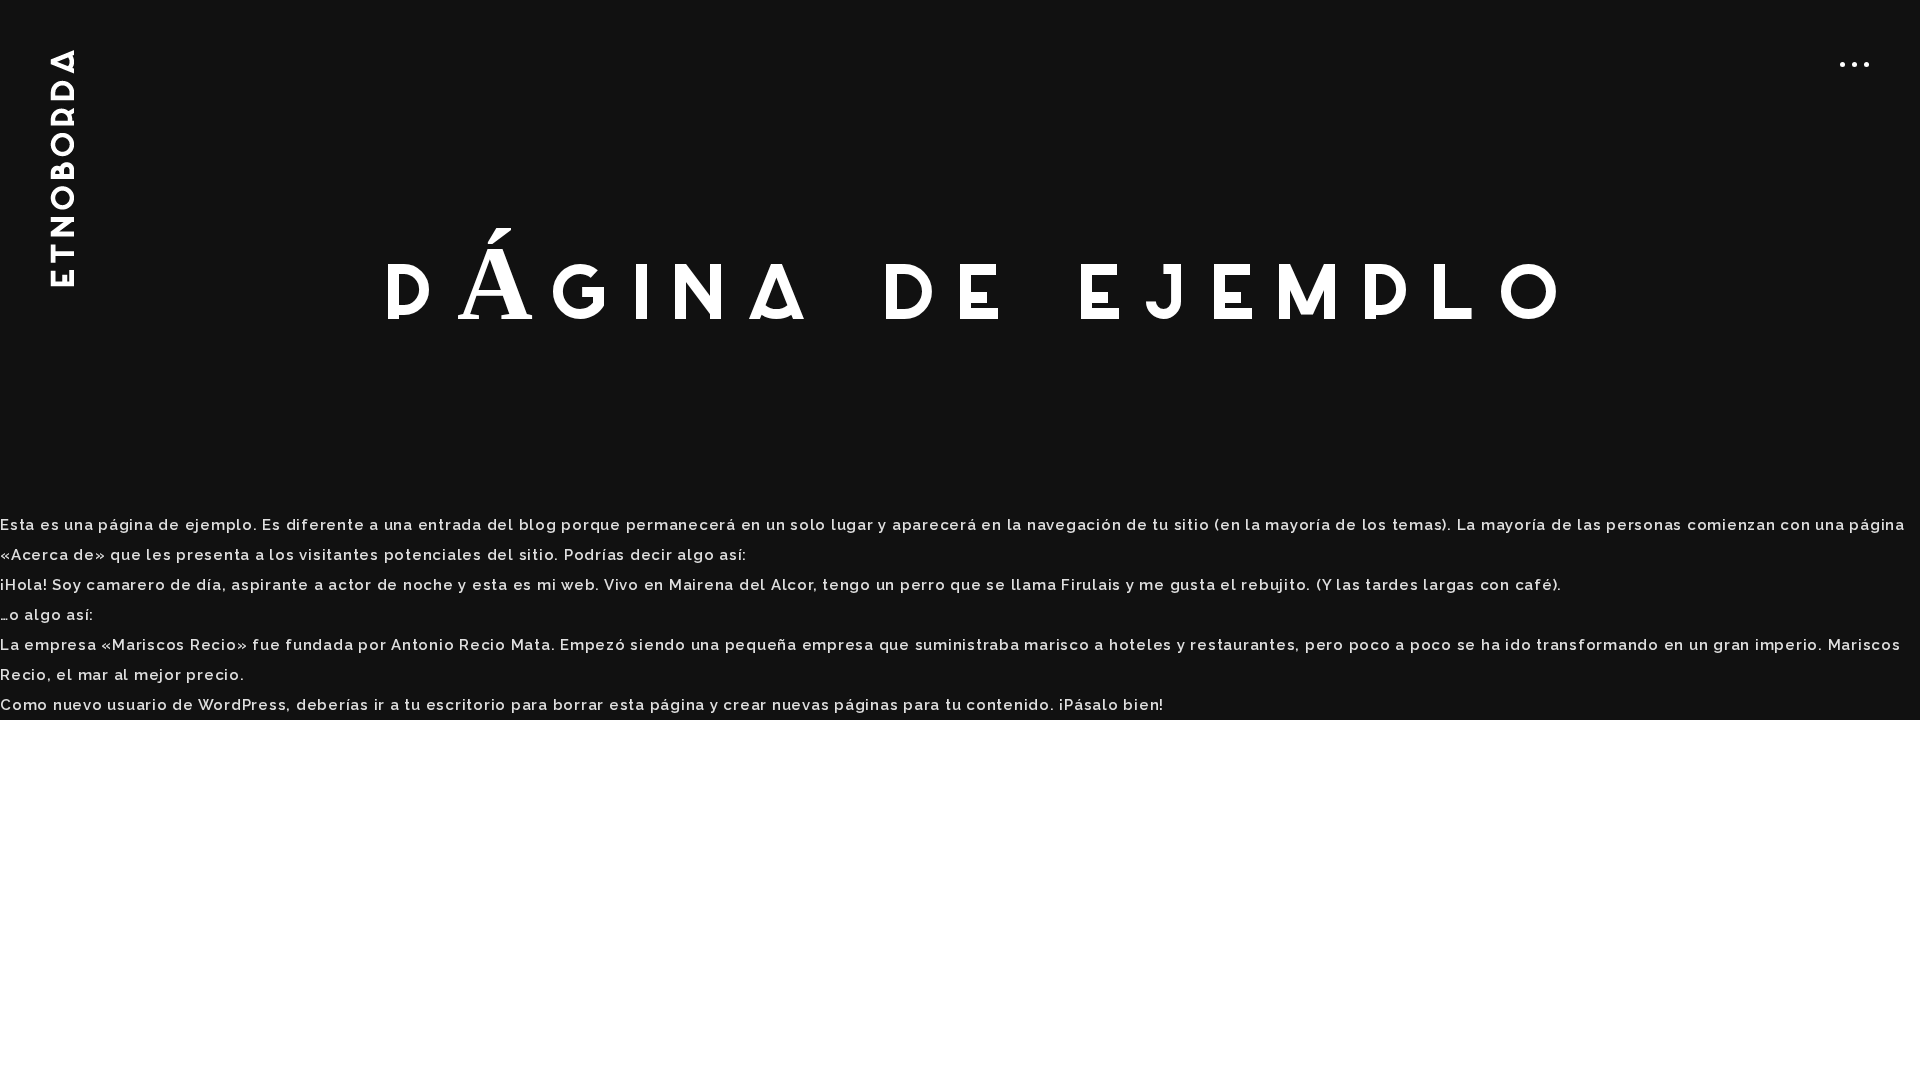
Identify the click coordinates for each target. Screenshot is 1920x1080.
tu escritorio (455, 705)
